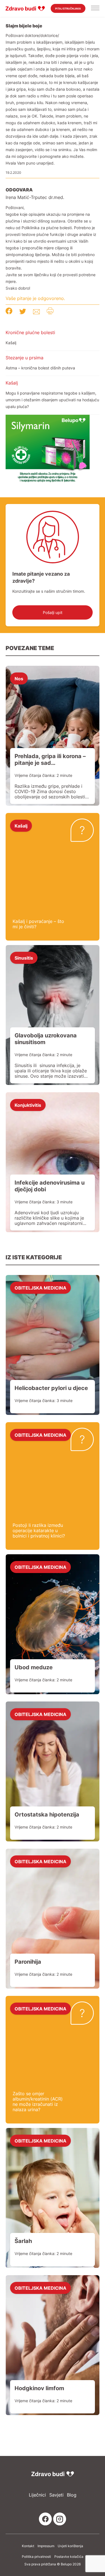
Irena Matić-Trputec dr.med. (35, 197)
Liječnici (37, 2495)
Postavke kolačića (69, 2557)
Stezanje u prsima (25, 358)
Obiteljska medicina (40, 1288)
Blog (72, 2495)
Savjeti (56, 2495)
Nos (19, 678)
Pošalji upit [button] (53, 612)
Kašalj (11, 343)
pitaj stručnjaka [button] (68, 9)
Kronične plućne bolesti (30, 332)
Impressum (46, 2546)
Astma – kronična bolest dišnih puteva (40, 368)
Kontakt (28, 2546)
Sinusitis (24, 958)
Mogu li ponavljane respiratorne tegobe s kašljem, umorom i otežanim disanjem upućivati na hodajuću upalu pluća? (52, 400)
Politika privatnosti (36, 2557)
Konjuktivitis (28, 1105)
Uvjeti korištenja (70, 2546)
